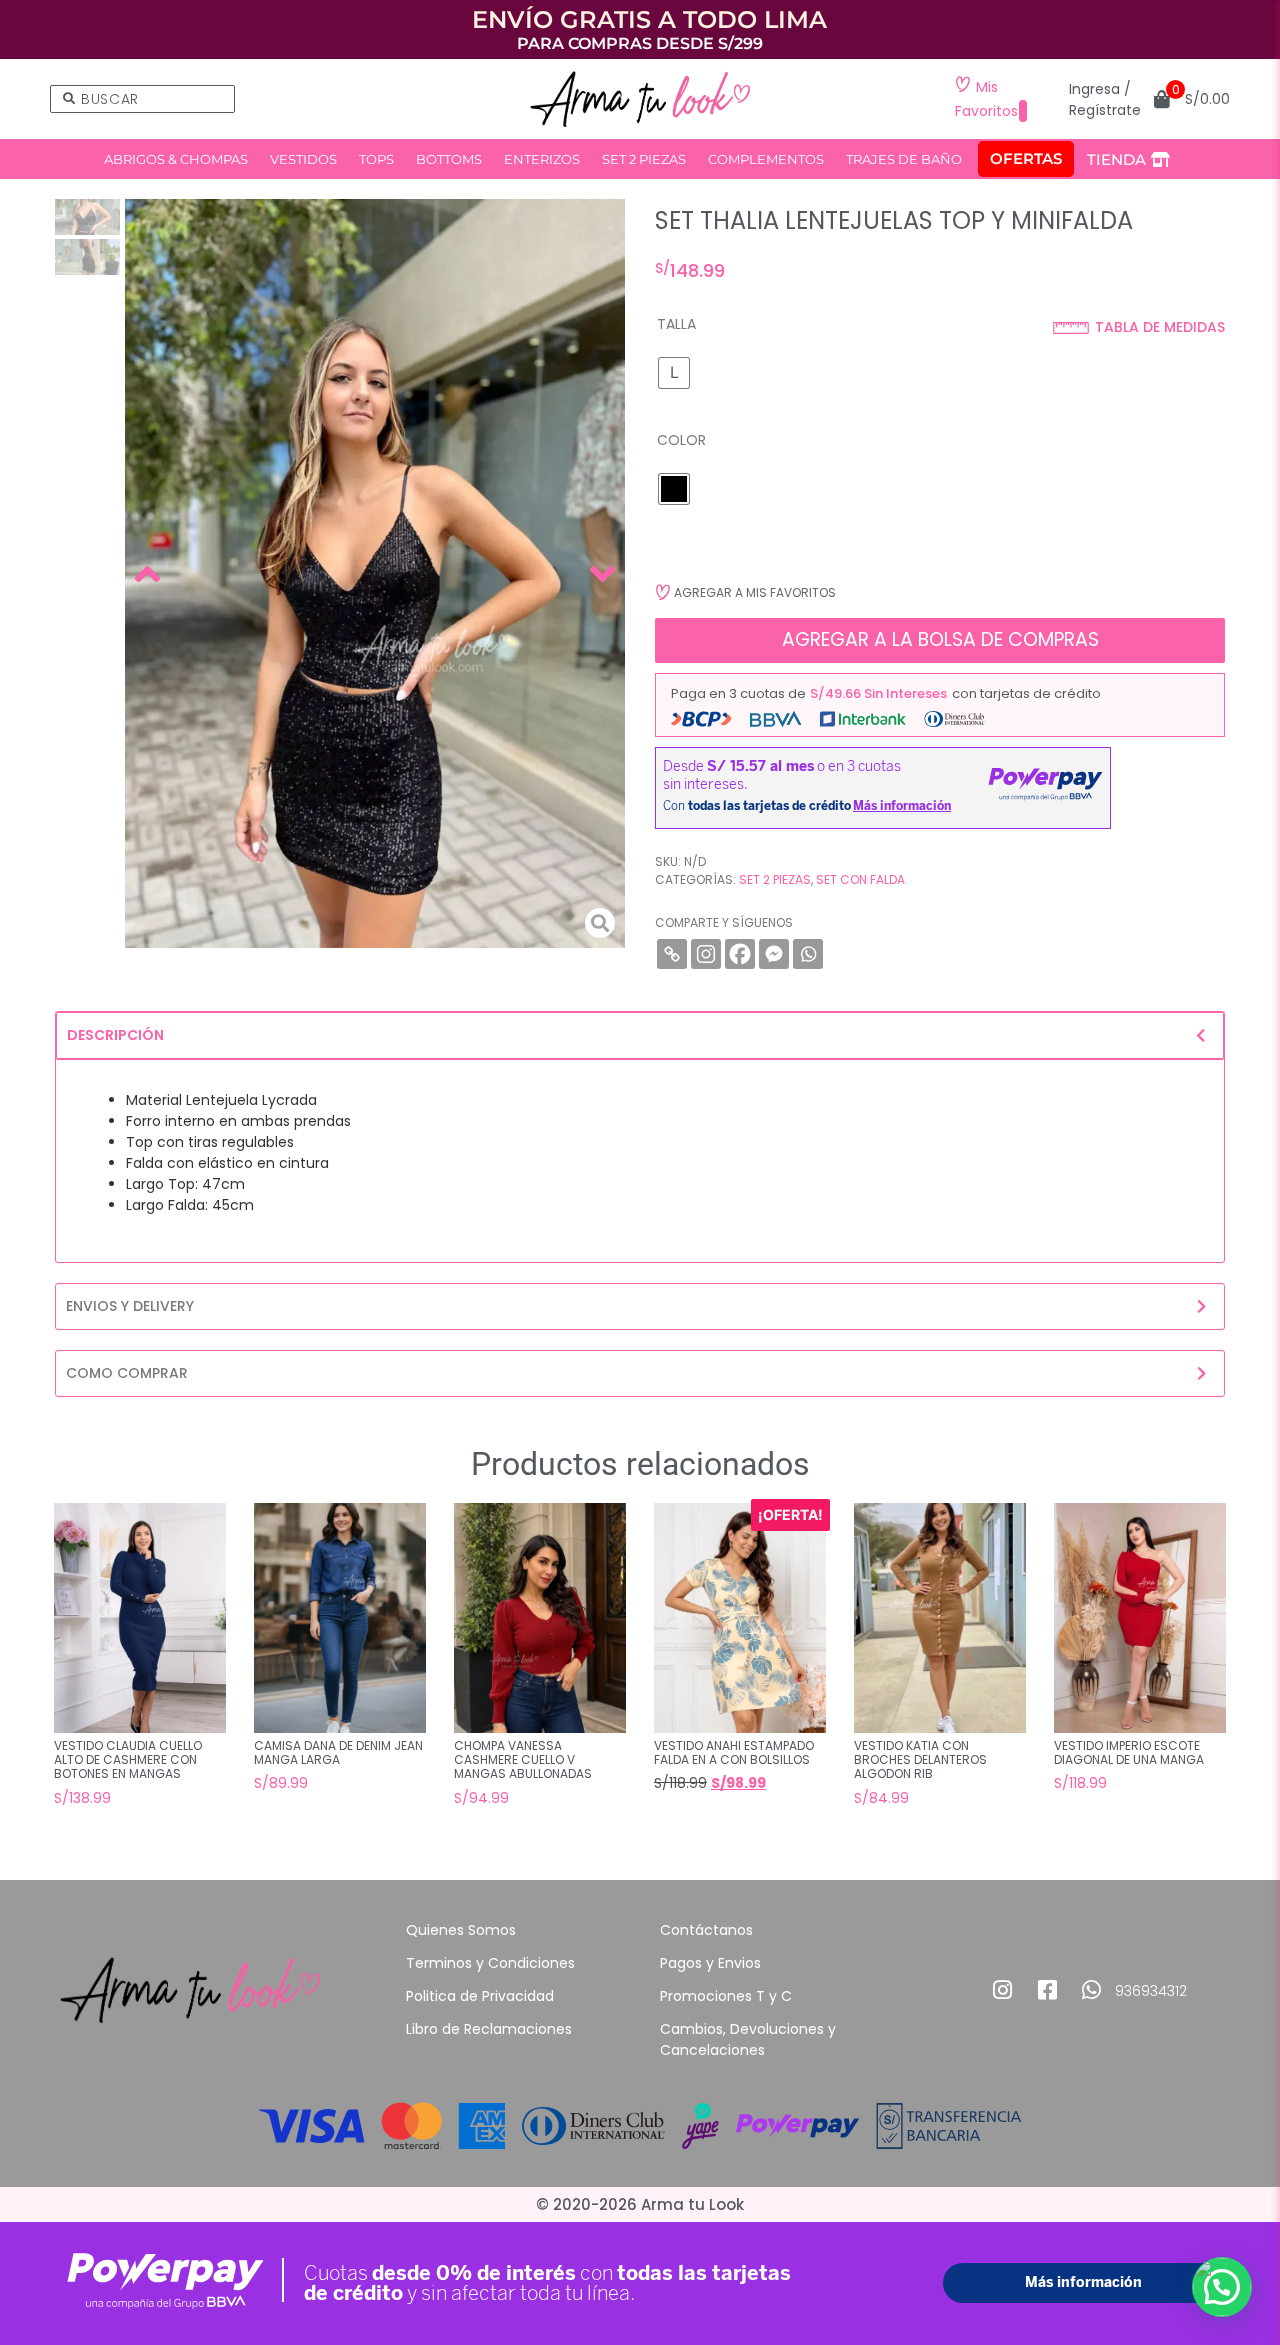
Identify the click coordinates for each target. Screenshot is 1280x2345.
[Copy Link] (672, 954)
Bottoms (449, 159)
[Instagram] (706, 954)
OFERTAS (1026, 158)
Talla (676, 324)
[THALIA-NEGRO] (375, 574)
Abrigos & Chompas (176, 159)
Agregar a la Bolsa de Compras (940, 639)
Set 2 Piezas (644, 159)
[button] (745, 592)
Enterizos (542, 159)
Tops (376, 159)
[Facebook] (740, 954)
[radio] (674, 373)
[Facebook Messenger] (774, 954)
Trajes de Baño (904, 159)
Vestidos (303, 159)
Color (681, 440)
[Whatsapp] (808, 954)
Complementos (766, 159)
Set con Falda (860, 879)
